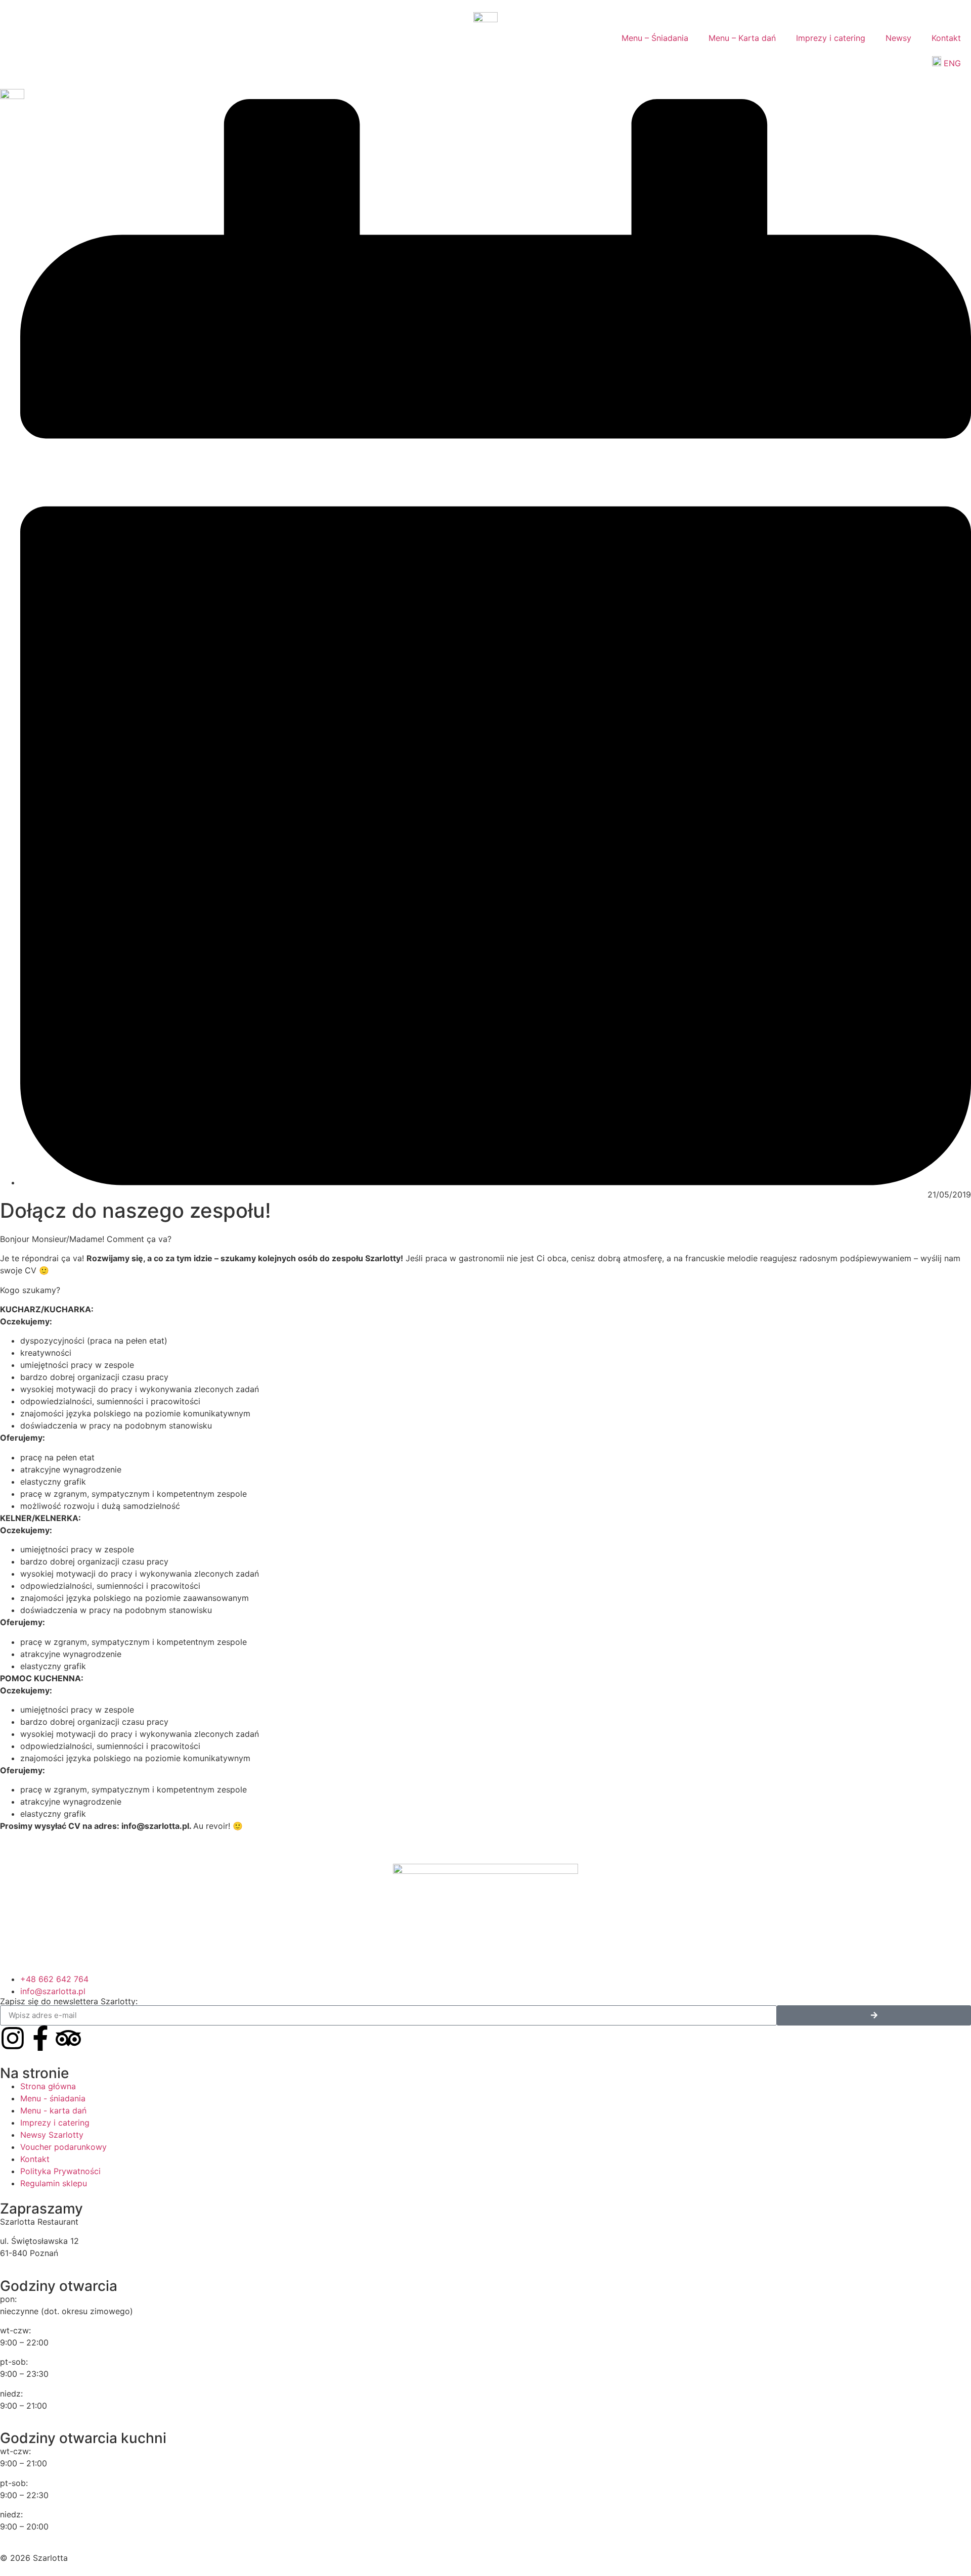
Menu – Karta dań (742, 38)
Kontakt (946, 38)
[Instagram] (13, 2038)
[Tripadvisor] (68, 2038)
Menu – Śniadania (655, 38)
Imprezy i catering (831, 38)
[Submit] (874, 2015)
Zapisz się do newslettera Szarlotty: (69, 2001)
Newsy (898, 38)
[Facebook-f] (40, 2038)
